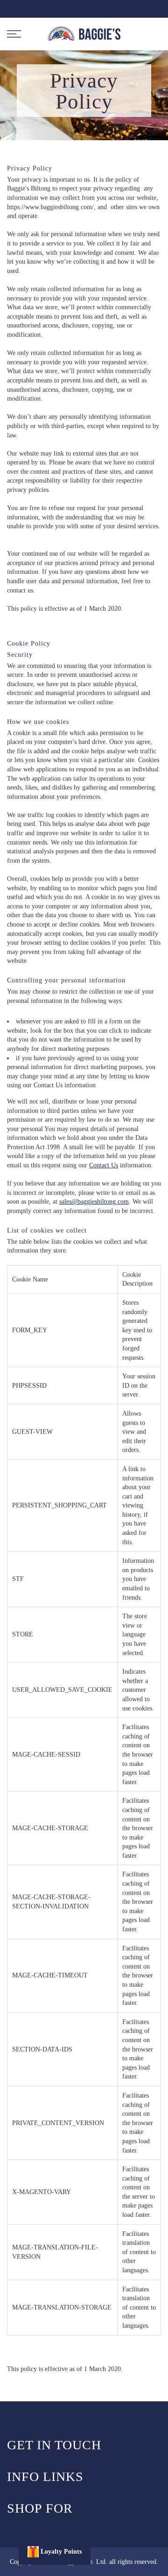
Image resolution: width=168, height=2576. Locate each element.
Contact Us (104, 1165)
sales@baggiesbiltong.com (94, 1202)
